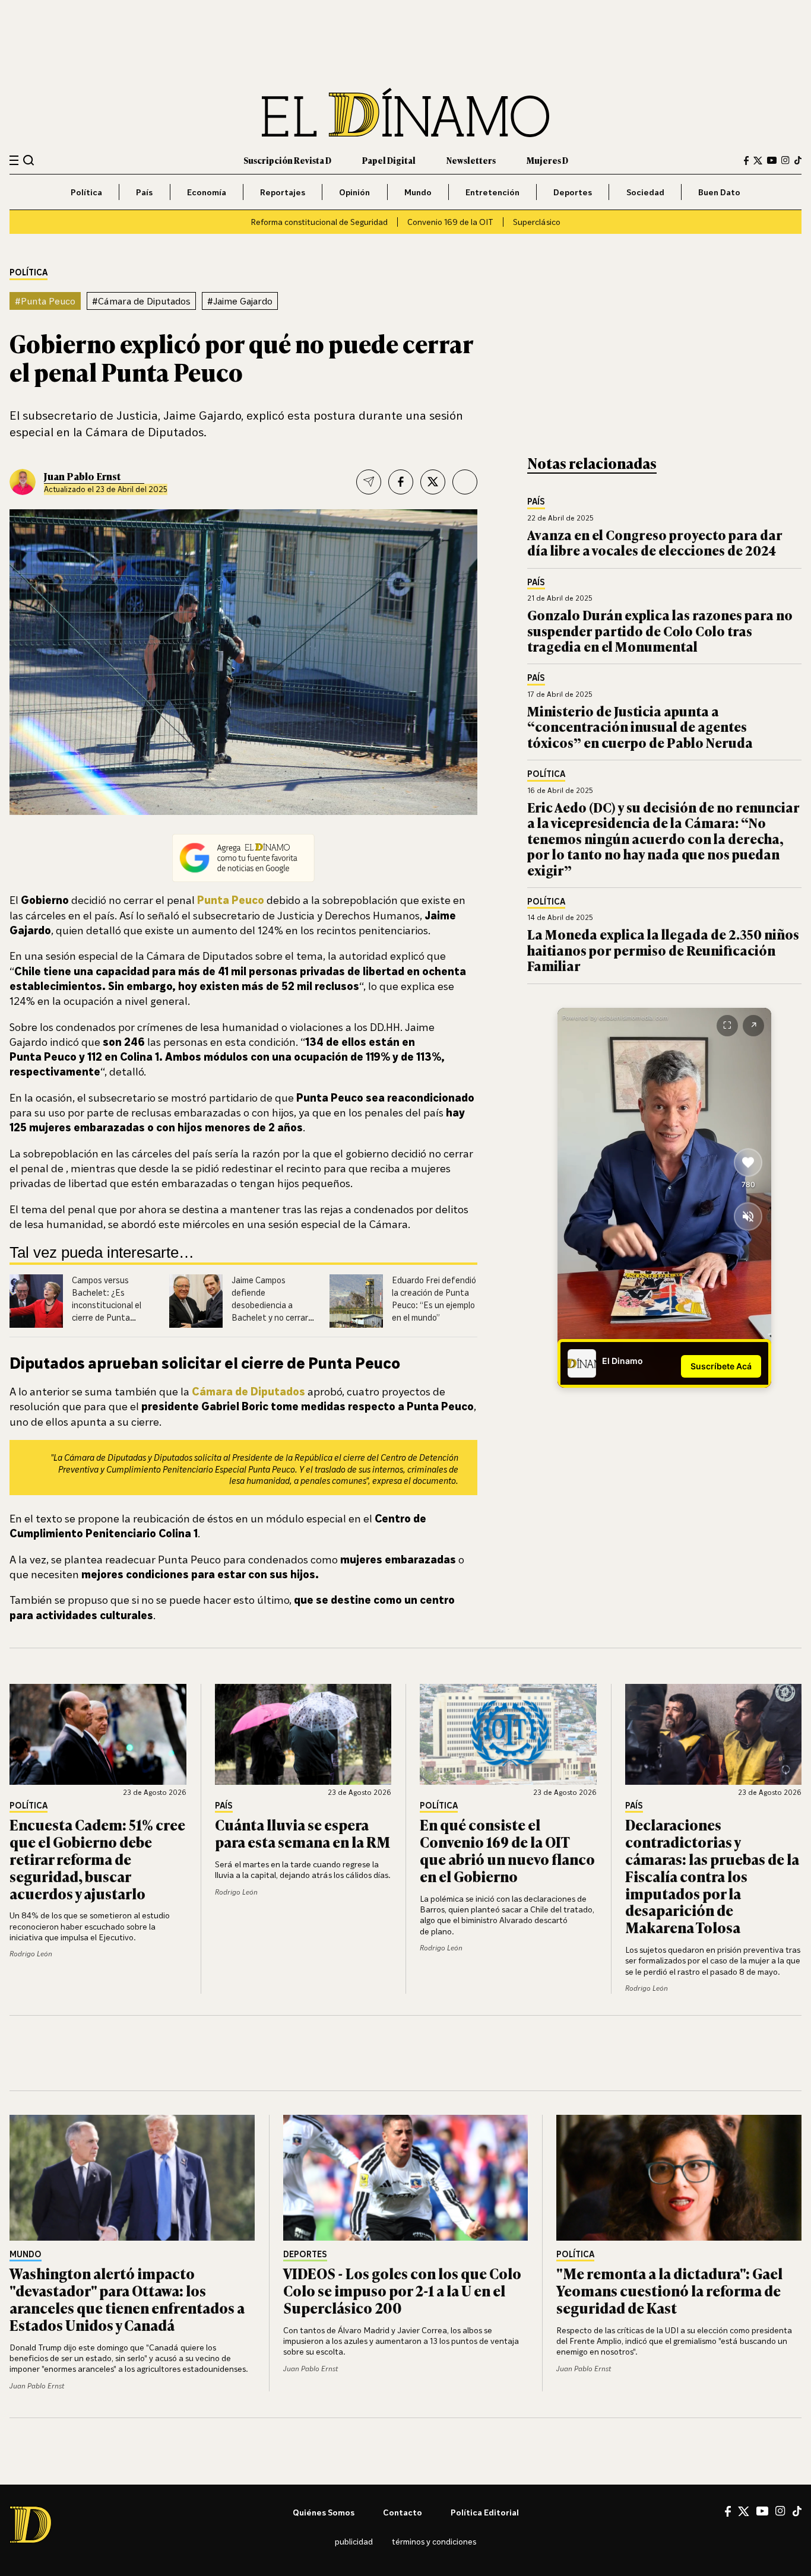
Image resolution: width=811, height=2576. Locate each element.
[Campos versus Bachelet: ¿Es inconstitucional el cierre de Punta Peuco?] (36, 1301)
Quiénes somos (324, 2512)
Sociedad (645, 192)
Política (86, 192)
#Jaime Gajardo (240, 301)
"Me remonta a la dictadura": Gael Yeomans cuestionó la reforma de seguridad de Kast (669, 2290)
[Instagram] (785, 160)
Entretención (492, 192)
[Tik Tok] (797, 2511)
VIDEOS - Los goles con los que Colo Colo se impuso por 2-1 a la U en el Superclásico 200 (402, 2290)
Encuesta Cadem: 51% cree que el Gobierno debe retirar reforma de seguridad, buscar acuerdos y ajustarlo (97, 1858)
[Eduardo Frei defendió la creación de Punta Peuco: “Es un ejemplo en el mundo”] (356, 1301)
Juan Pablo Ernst (82, 476)
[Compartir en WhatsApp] (465, 482)
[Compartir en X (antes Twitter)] (433, 482)
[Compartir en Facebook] (401, 482)
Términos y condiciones (434, 2541)
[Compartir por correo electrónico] (369, 482)
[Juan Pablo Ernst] (23, 482)
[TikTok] (798, 160)
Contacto (403, 2512)
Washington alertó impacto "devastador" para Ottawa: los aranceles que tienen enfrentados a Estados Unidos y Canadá (127, 2299)
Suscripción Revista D (287, 160)
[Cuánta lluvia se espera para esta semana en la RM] (303, 1734)
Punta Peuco (231, 900)
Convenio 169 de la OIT (450, 222)
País (144, 192)
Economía (207, 192)
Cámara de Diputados (248, 1391)
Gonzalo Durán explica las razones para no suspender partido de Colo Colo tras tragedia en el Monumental (660, 630)
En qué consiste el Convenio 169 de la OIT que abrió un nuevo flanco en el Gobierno (507, 1850)
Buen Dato (719, 192)
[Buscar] (29, 160)
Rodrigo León (31, 1954)
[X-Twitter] (758, 161)
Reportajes (283, 192)
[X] (744, 2511)
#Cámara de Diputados (141, 301)
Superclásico (537, 222)
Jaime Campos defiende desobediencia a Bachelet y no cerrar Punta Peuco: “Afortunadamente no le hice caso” (274, 1317)
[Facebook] (746, 161)
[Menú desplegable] (14, 161)
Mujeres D (547, 160)
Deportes (573, 192)
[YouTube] (772, 160)
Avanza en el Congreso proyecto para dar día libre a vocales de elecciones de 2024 (655, 542)
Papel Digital (389, 160)
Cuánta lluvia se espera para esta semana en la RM (302, 1833)
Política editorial (485, 2512)
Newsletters (471, 160)
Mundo (418, 192)
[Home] (405, 112)
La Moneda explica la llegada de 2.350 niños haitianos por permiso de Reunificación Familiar (663, 950)
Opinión (354, 192)
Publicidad (354, 2541)
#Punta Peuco (45, 301)
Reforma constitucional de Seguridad (319, 222)
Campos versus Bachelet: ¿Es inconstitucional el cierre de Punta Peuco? (107, 1305)
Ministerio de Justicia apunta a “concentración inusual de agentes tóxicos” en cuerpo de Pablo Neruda (640, 727)
